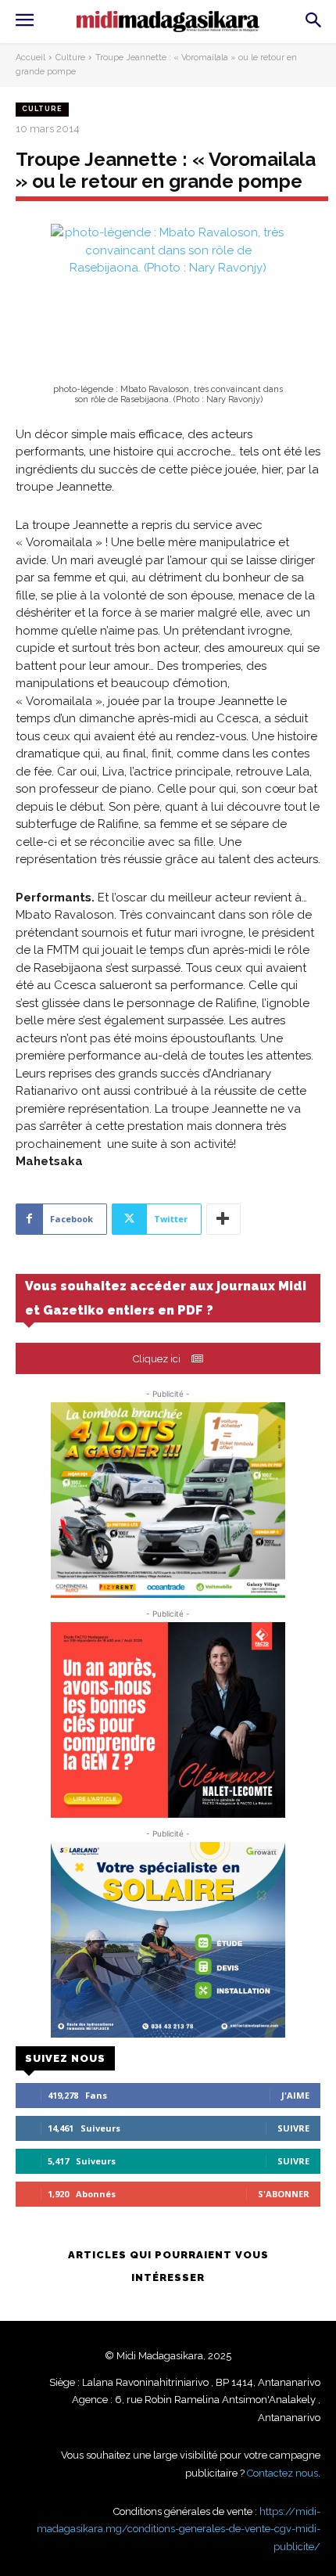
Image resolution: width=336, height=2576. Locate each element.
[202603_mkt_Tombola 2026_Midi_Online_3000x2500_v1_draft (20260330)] (168, 1500)
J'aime (295, 2095)
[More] (223, 1219)
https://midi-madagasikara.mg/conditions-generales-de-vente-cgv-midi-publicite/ (179, 2529)
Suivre (293, 2128)
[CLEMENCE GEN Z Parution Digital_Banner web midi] (168, 1720)
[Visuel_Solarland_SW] (168, 1940)
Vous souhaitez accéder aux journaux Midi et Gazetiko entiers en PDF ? (166, 1298)
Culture (70, 58)
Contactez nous (282, 2473)
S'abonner (284, 2194)
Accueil (30, 58)
